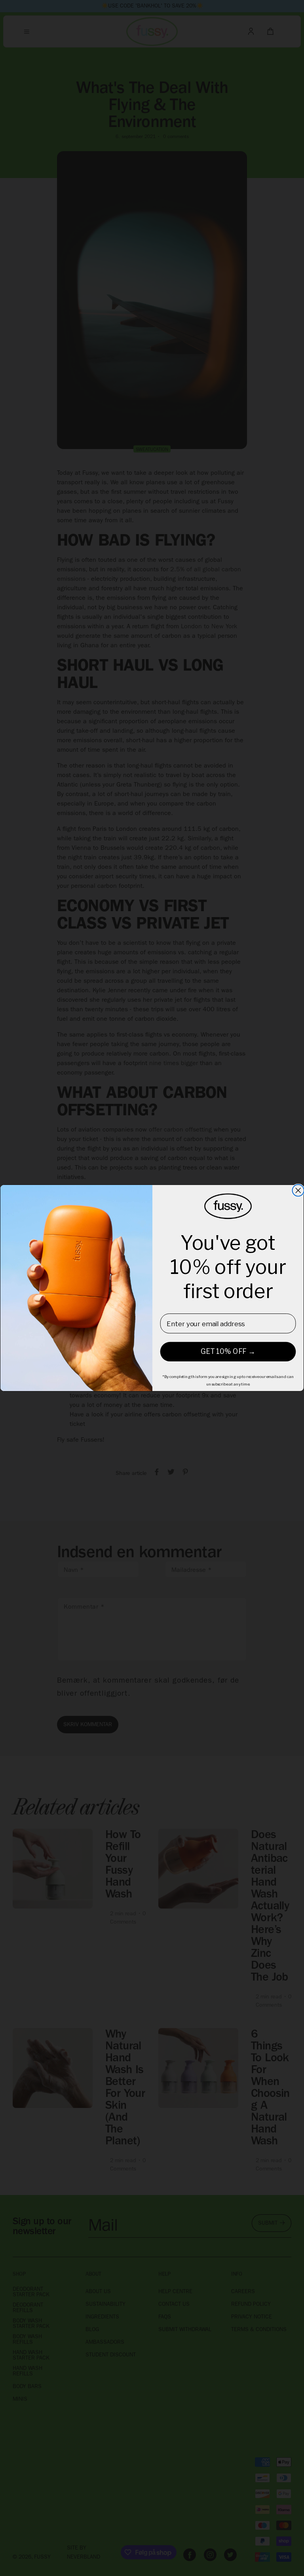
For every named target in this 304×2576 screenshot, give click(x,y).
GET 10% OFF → (228, 1352)
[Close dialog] (298, 1190)
